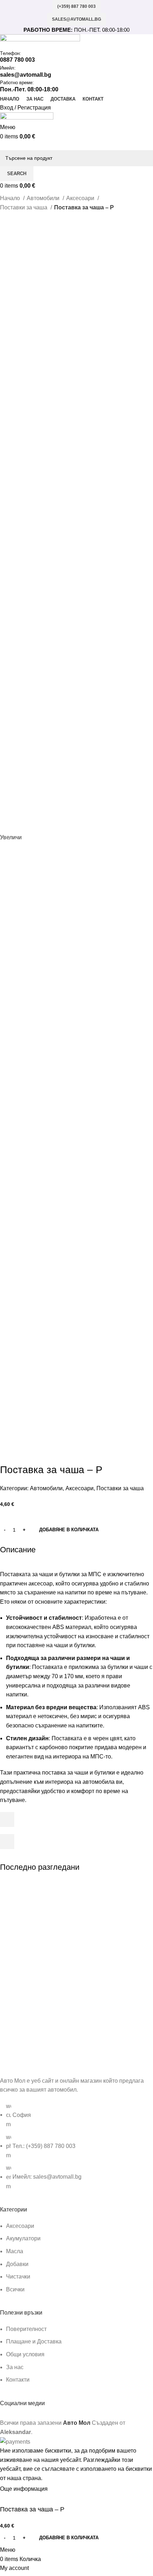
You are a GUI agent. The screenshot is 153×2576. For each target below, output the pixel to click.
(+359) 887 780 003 (76, 6)
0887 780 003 (17, 60)
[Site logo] (40, 42)
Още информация (25, 2489)
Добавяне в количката (69, 1530)
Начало (11, 198)
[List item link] (76, 2150)
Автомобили (44, 198)
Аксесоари (81, 198)
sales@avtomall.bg (76, 19)
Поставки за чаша (24, 207)
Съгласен (66, 2489)
